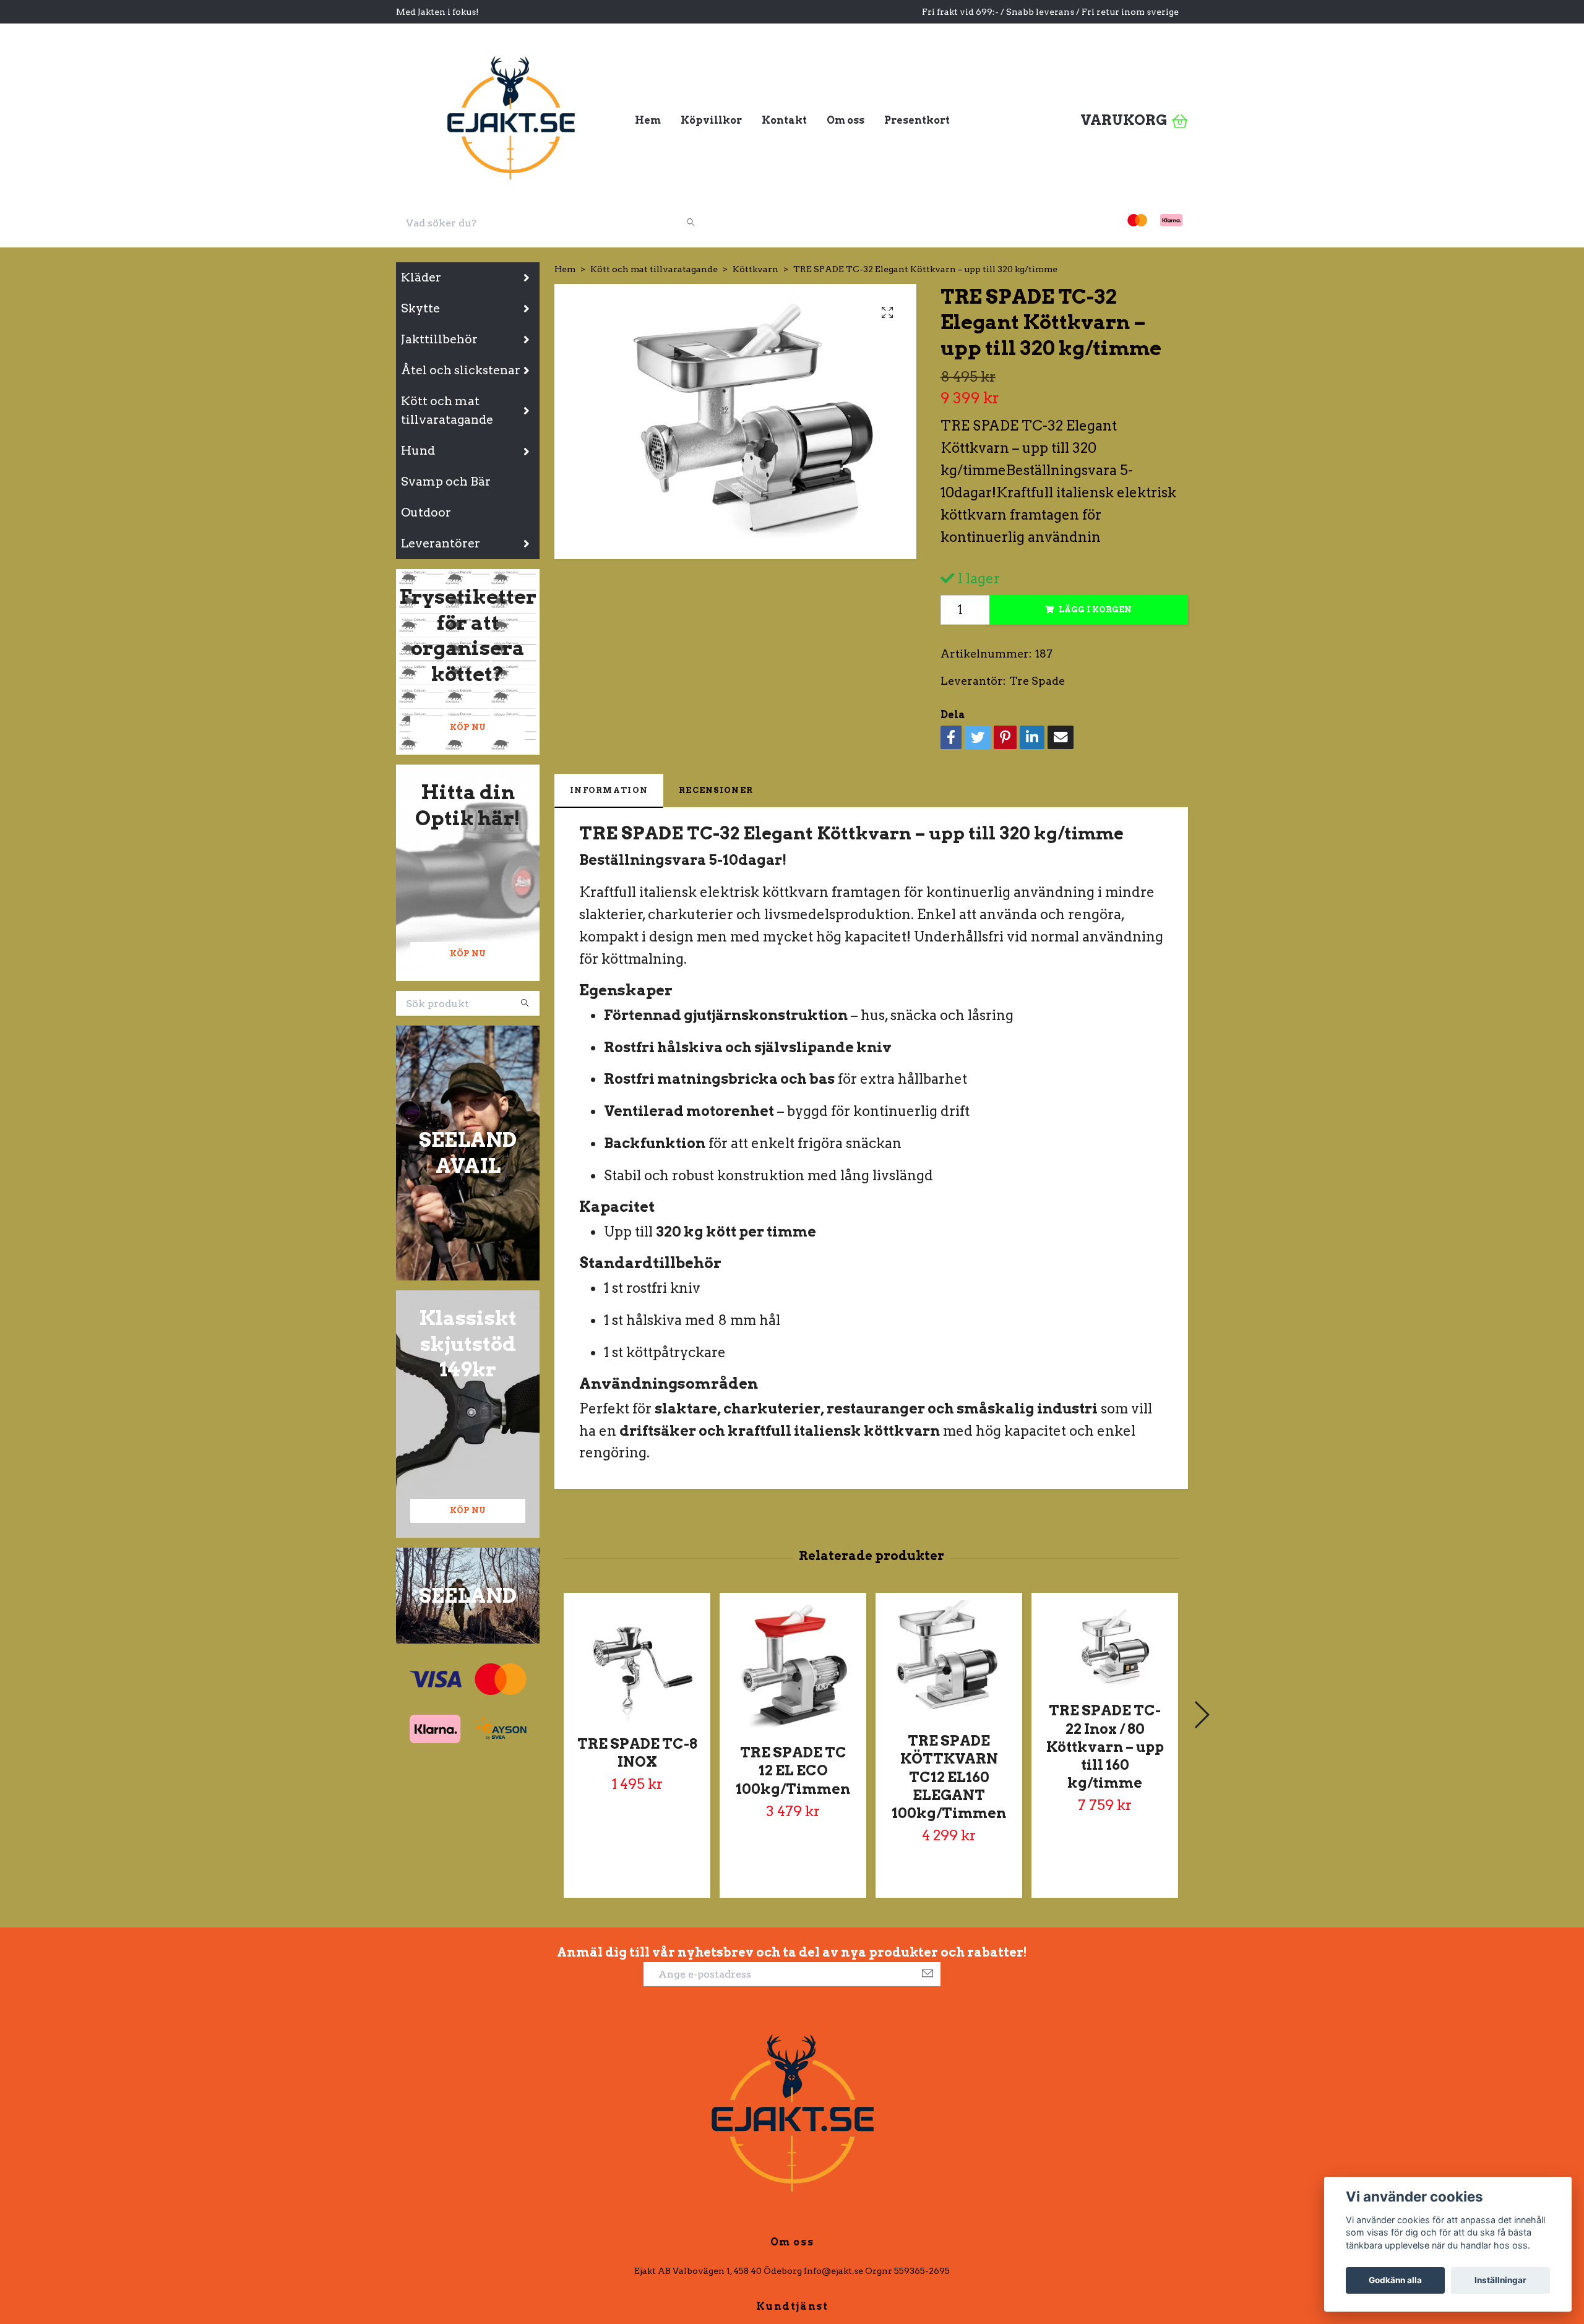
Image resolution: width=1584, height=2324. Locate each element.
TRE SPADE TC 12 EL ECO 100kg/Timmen (793, 1770)
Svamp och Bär (446, 482)
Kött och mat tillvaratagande (447, 411)
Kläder (421, 277)
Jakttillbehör (439, 339)
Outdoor (426, 512)
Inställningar (1500, 2280)
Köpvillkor (711, 120)
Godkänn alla (1395, 2280)
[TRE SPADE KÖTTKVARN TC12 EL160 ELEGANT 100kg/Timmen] (949, 1661)
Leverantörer (441, 543)
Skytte (420, 308)
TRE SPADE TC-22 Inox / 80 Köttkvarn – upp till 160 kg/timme (1105, 1747)
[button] (1201, 1715)
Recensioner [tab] (716, 790)
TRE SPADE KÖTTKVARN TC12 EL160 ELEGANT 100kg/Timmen (949, 1777)
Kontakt (784, 120)
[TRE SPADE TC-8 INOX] (637, 1663)
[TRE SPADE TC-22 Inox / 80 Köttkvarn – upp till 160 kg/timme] (1105, 1646)
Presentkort (917, 120)
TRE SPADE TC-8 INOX (637, 1753)
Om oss (846, 120)
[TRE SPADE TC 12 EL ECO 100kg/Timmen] (793, 1667)
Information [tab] (609, 790)
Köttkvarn (755, 269)
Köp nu (468, 727)
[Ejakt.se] (510, 116)
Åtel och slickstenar (461, 370)
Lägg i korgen (1095, 610)
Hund (418, 451)
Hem (648, 120)
